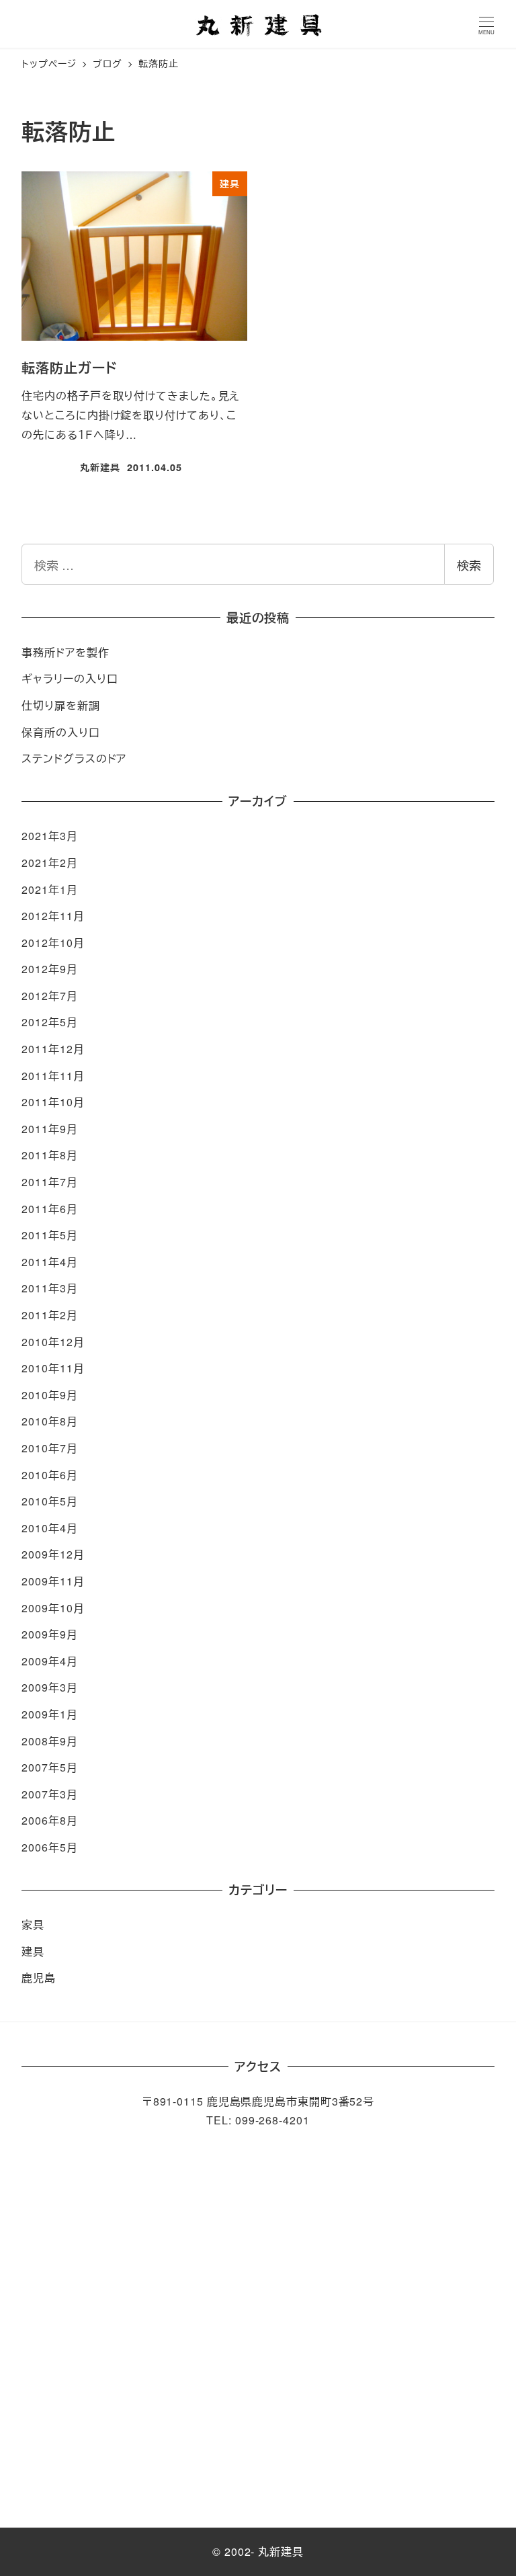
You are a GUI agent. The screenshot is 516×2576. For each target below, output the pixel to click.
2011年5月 (49, 1235)
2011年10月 (53, 1102)
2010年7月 (49, 1448)
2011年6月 (49, 1209)
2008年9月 (49, 1741)
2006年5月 (49, 1847)
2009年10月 (53, 1608)
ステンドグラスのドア (74, 758)
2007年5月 (49, 1767)
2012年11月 (53, 916)
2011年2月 (49, 1315)
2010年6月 (49, 1475)
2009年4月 (49, 1661)
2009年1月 (49, 1714)
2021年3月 (49, 836)
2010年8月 (49, 1421)
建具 (33, 1951)
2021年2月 (49, 863)
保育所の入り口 (60, 732)
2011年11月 (53, 1076)
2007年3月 (49, 1794)
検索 (469, 565)
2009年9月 (49, 1634)
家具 (33, 1924)
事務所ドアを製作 (65, 652)
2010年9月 (49, 1395)
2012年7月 (49, 996)
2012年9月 (49, 969)
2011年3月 (49, 1288)
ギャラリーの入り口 (70, 678)
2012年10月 (53, 943)
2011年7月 (49, 1182)
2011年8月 (49, 1155)
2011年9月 (49, 1129)
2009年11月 (53, 1581)
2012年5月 (49, 1022)
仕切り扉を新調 (60, 705)
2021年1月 (49, 889)
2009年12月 (53, 1554)
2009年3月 (49, 1687)
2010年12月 (53, 1342)
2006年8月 (49, 1820)
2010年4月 (49, 1528)
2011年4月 (49, 1262)
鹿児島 (39, 1978)
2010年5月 (49, 1501)
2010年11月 (53, 1368)
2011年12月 (53, 1049)
